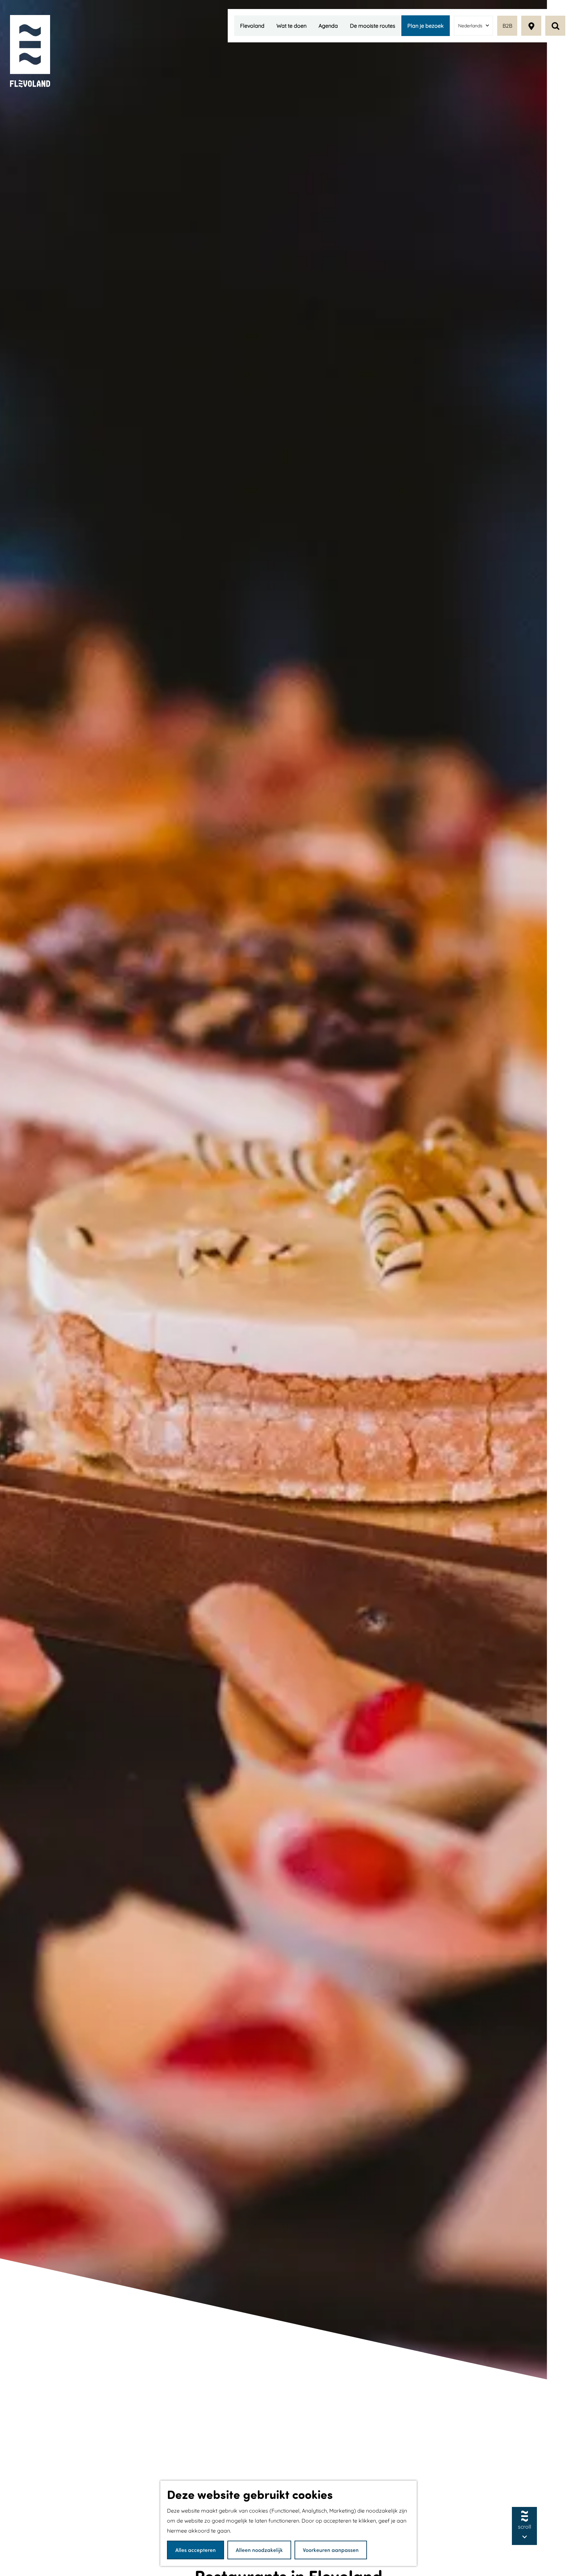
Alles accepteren (196, 2550)
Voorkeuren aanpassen (331, 2550)
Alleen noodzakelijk (259, 2550)
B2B (507, 26)
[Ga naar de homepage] (30, 52)
